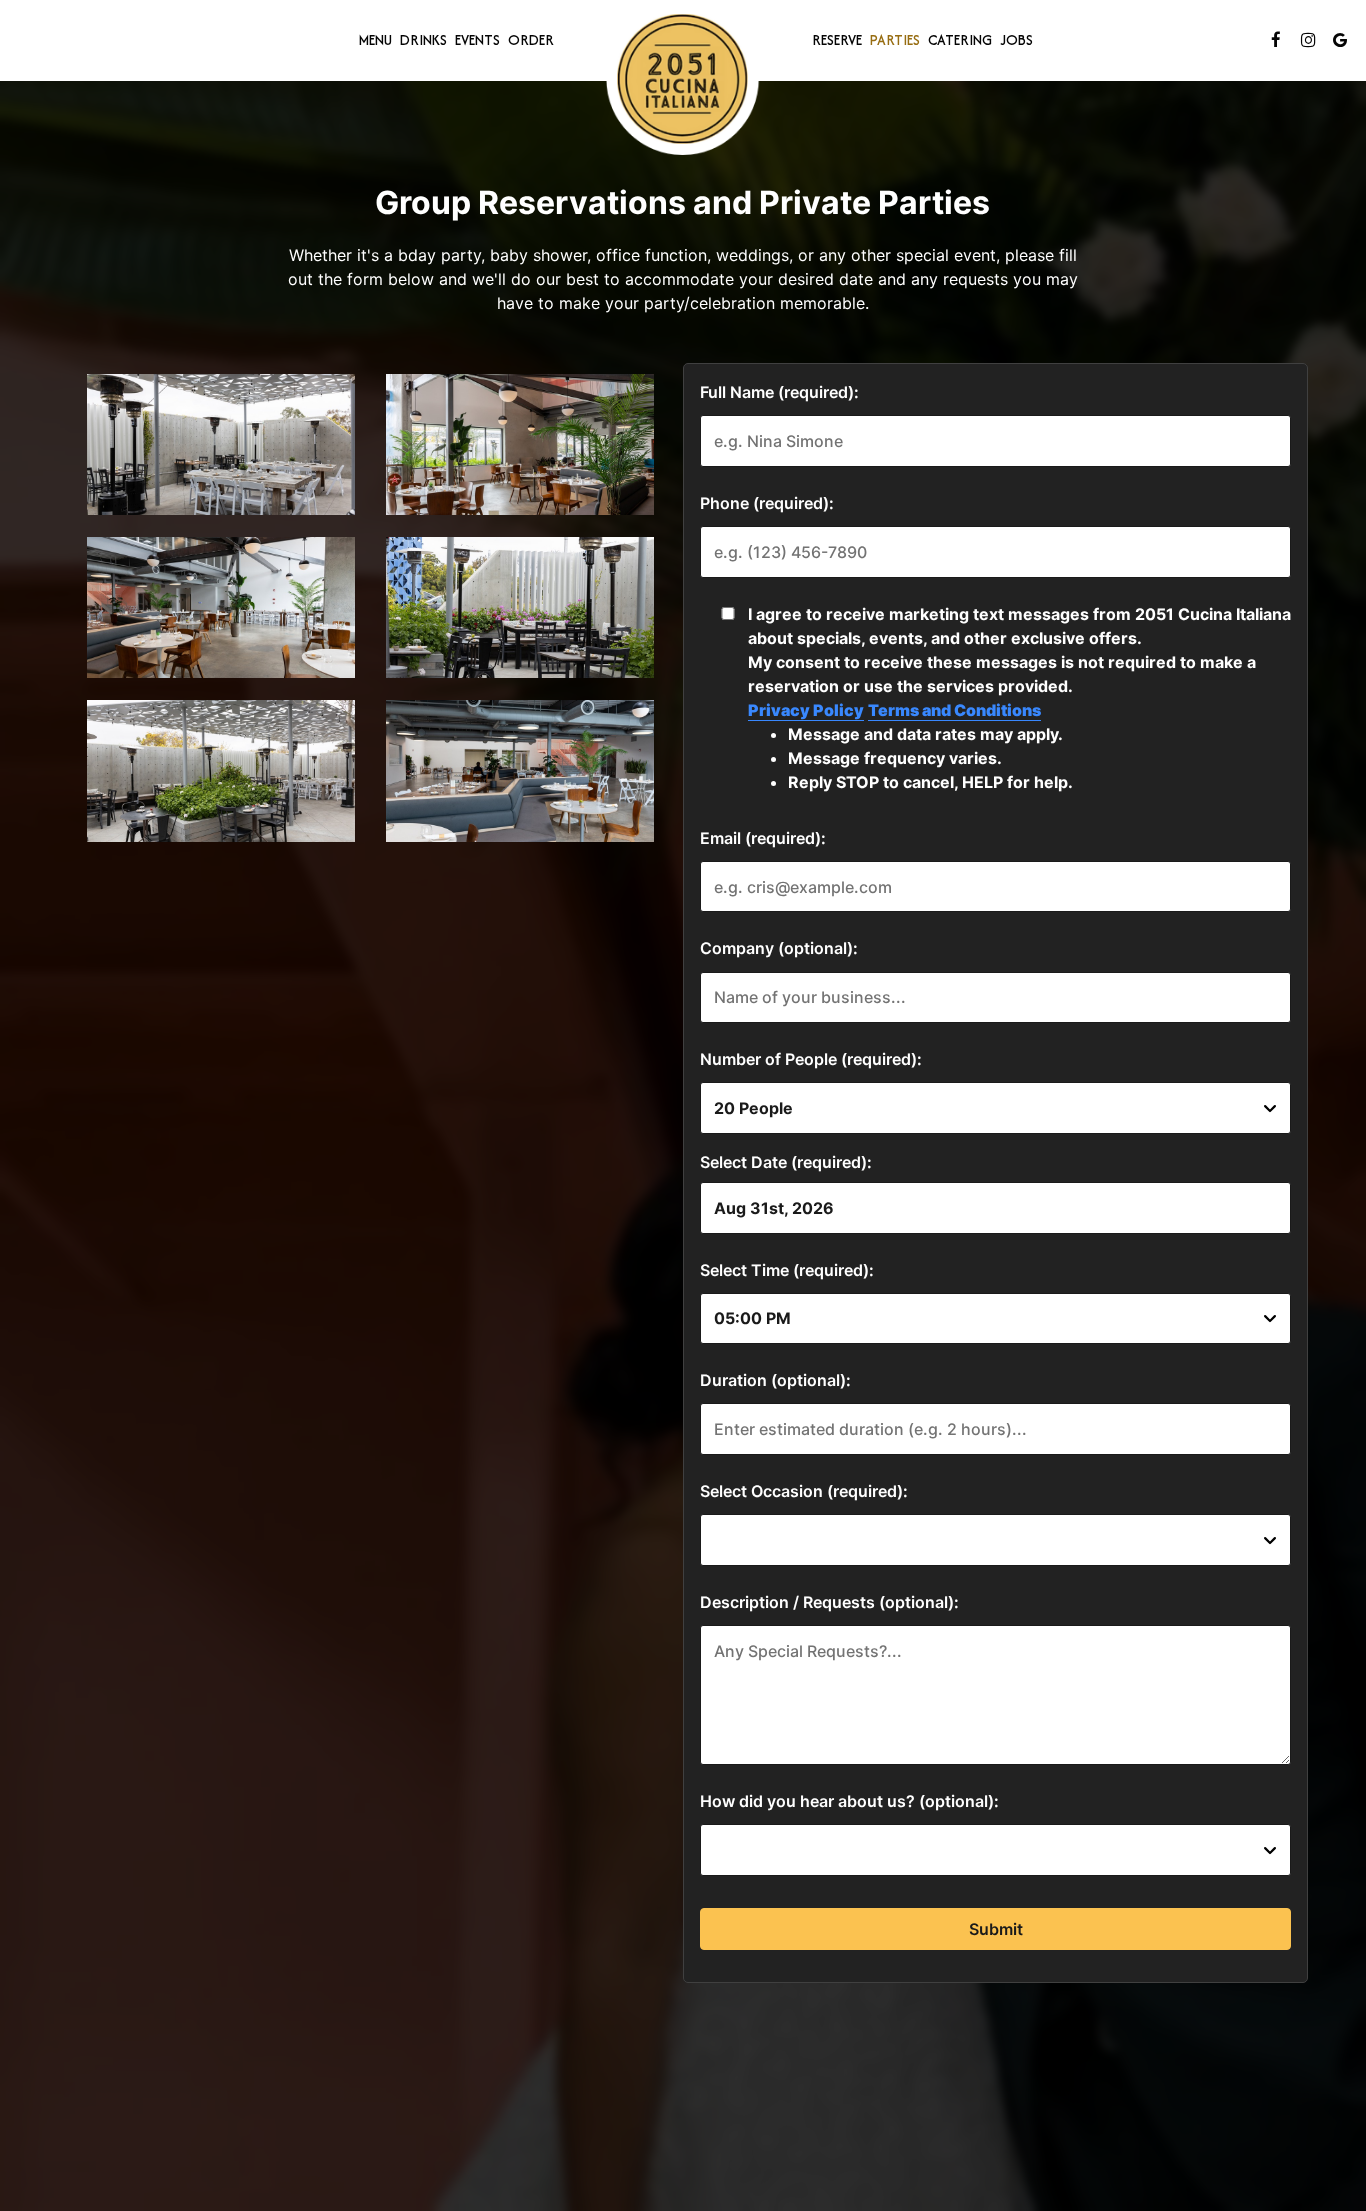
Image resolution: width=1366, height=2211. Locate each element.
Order (531, 40)
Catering (960, 40)
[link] (683, 79)
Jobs (1016, 40)
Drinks (423, 40)
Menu (375, 40)
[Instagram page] (1308, 40)
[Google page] (1340, 40)
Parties (895, 40)
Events (477, 40)
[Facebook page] (1276, 40)
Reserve (837, 40)
